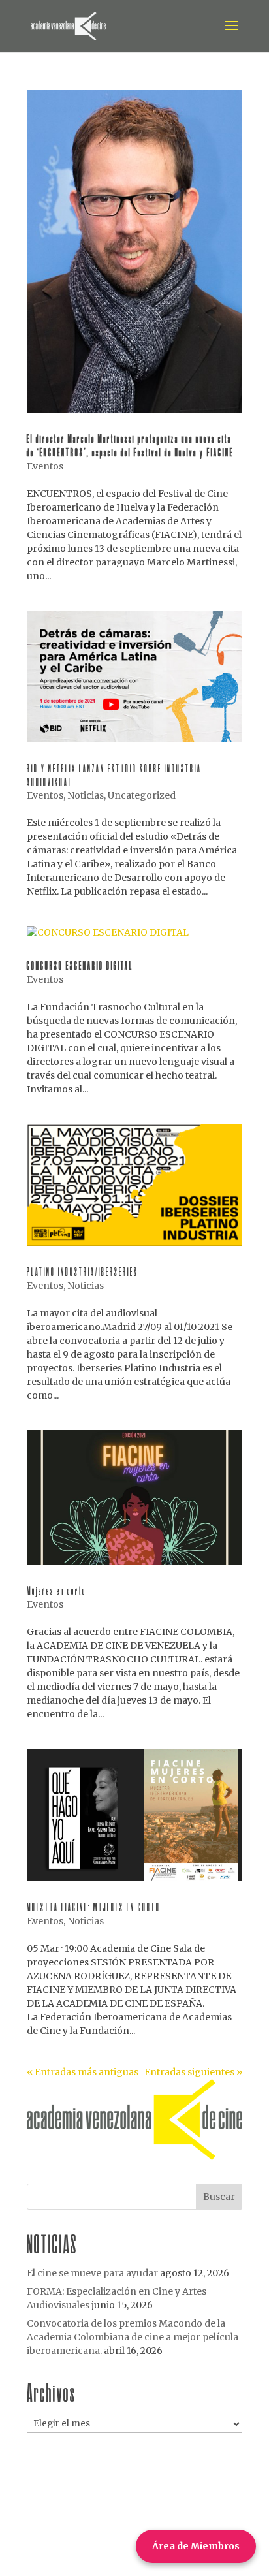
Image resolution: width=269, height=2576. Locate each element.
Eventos (45, 466)
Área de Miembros (196, 2546)
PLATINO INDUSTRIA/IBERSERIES (83, 1272)
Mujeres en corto (56, 1590)
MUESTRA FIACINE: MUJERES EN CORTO (94, 1907)
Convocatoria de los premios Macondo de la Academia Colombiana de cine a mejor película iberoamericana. (133, 2337)
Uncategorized (142, 795)
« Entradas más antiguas (83, 2072)
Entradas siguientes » (193, 2072)
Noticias (86, 795)
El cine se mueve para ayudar (92, 2273)
